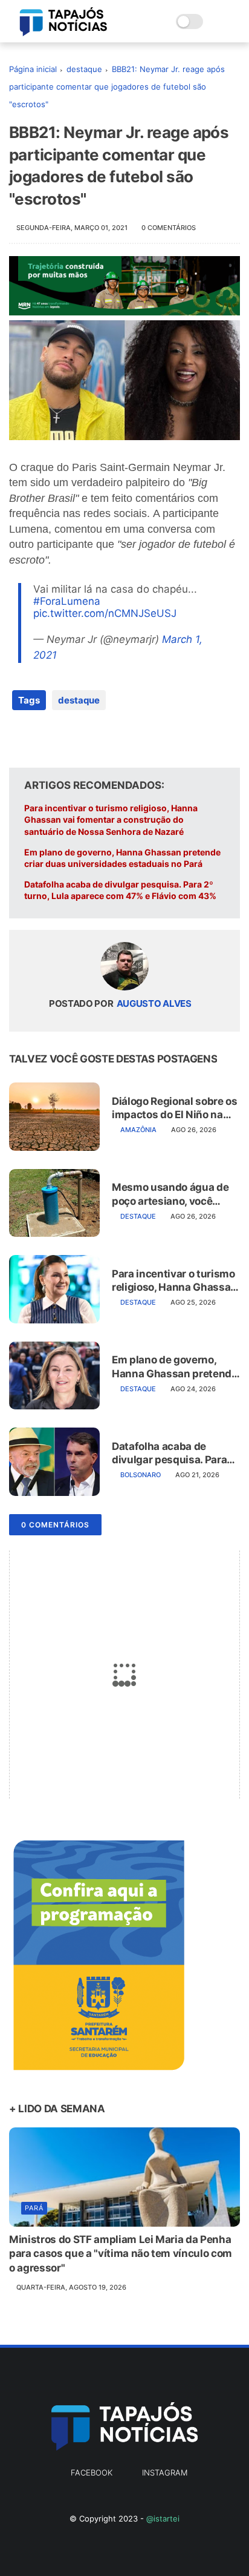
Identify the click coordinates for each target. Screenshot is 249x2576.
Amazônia (138, 1130)
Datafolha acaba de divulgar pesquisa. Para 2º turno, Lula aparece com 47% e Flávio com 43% (120, 890)
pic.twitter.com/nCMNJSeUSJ (105, 613)
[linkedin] (116, 739)
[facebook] (20, 739)
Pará (34, 2208)
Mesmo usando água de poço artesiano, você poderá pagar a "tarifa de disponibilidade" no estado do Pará (172, 1194)
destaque (84, 69)
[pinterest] (92, 739)
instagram (165, 2472)
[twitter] (44, 739)
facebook (92, 2472)
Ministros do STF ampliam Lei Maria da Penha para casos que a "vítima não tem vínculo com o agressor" (121, 2254)
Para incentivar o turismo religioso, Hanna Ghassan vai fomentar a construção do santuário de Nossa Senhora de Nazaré (111, 820)
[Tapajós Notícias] (63, 33)
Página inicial (33, 69)
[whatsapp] (68, 739)
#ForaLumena (67, 601)
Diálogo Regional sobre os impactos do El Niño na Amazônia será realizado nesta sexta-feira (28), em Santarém (176, 1108)
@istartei (163, 2518)
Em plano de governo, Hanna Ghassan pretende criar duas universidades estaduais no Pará (122, 858)
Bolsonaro (141, 1475)
